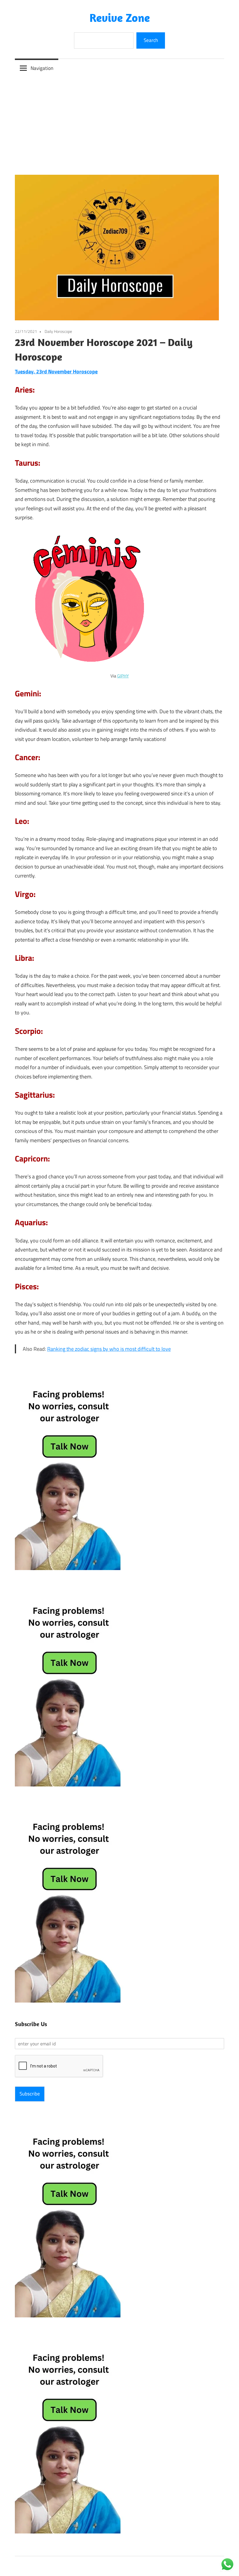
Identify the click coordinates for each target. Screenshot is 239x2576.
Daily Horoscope (58, 331)
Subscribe (30, 2094)
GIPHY (123, 676)
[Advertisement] (119, 121)
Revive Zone (120, 17)
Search (151, 40)
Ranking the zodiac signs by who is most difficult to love (109, 1349)
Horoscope (85, 371)
